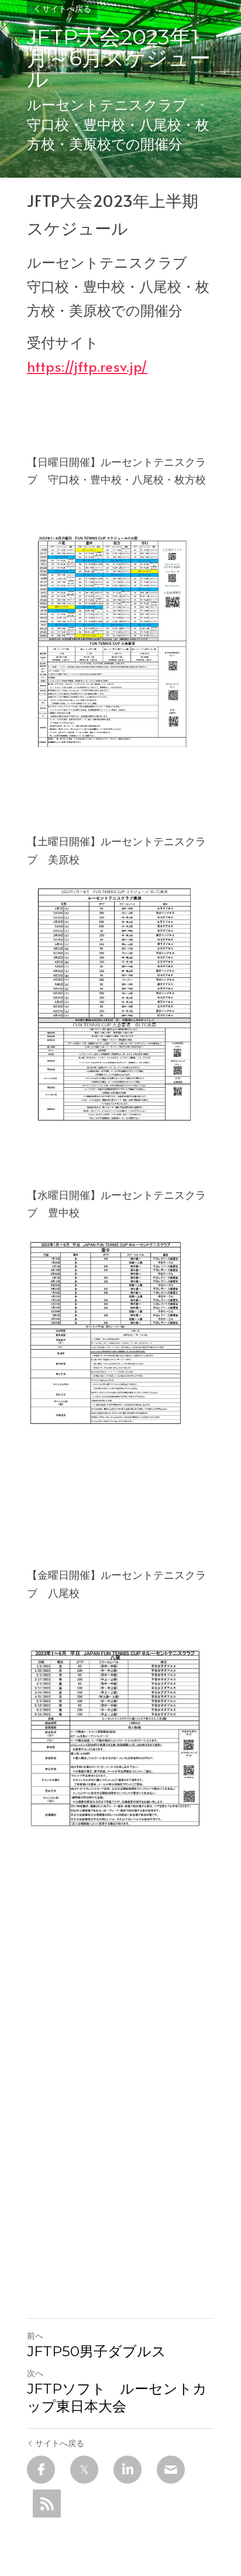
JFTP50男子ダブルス (97, 2351)
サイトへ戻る (67, 9)
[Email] (171, 2470)
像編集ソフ (53, 1521)
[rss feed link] (47, 2504)
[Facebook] (41, 2470)
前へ (35, 2335)
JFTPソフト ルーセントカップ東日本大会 (117, 2397)
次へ (35, 2373)
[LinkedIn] (128, 2470)
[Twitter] (84, 2470)
